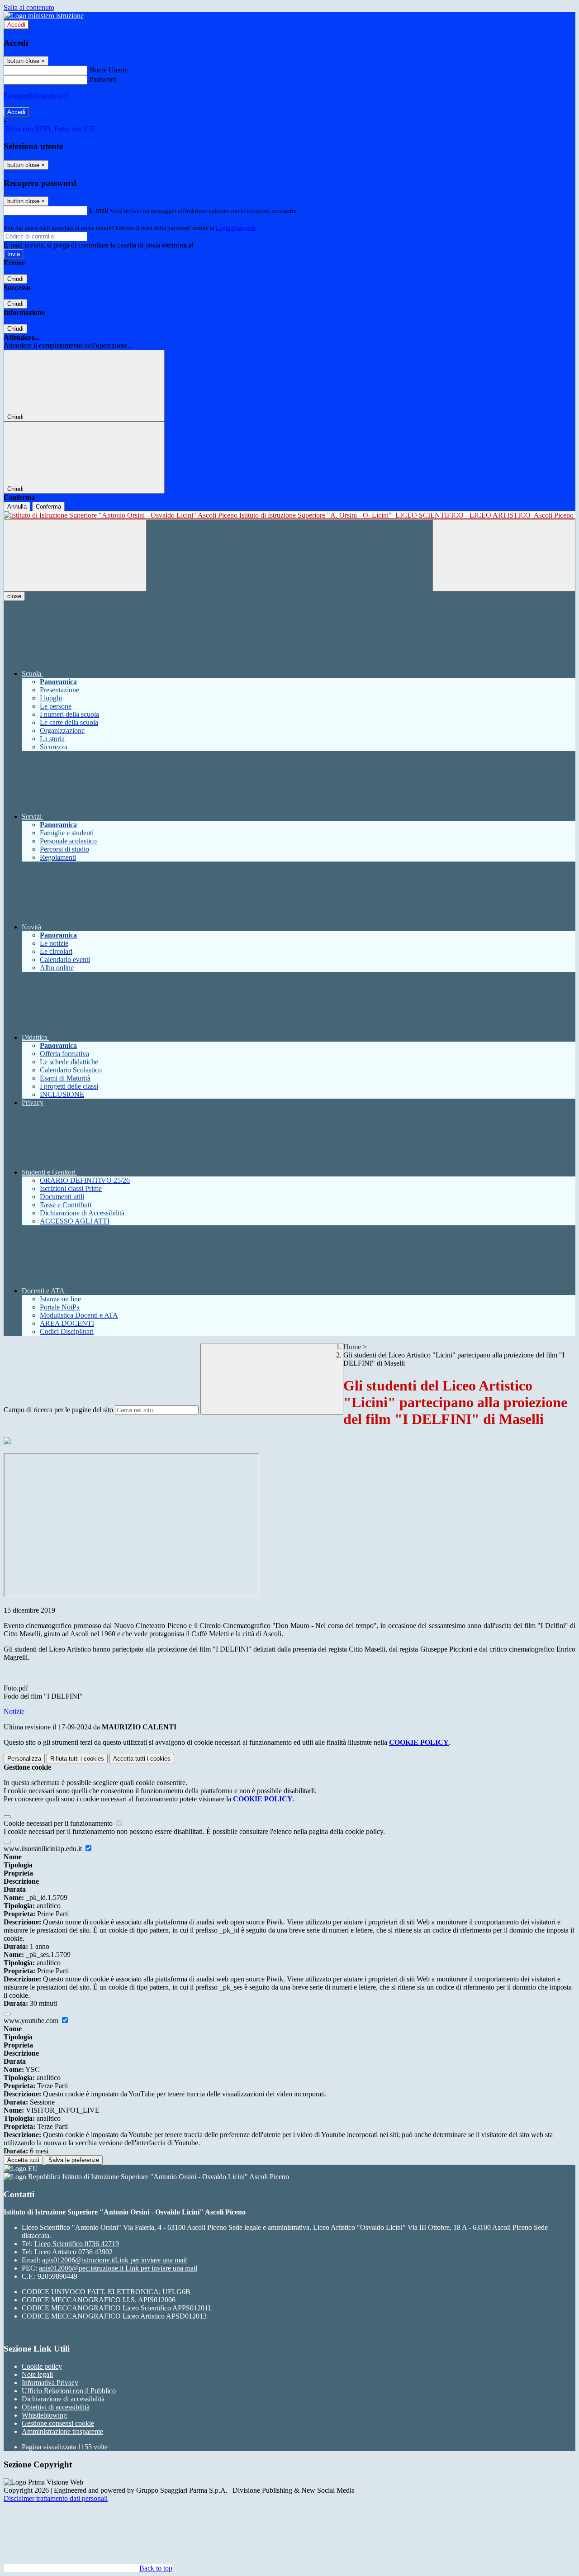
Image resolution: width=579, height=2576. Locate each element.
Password (103, 79)
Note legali (37, 2374)
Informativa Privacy (50, 2383)
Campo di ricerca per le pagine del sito (58, 1410)
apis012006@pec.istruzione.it (118, 2268)
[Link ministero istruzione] (44, 16)
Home (352, 1347)
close (14, 596)
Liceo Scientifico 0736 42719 (77, 2244)
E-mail (99, 210)
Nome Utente (108, 70)
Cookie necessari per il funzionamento (59, 1823)
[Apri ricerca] (504, 555)
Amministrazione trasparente (62, 2431)
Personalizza (24, 1759)
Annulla (17, 507)
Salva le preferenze (74, 2160)
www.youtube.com (32, 2021)
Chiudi (15, 279)
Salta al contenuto (29, 7)
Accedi (16, 25)
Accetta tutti (142, 1759)
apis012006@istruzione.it (114, 2260)
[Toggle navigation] (75, 555)
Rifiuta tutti (77, 1759)
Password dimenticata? (36, 96)
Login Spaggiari (236, 228)
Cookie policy (42, 2366)
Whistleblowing (44, 2415)
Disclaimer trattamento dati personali (56, 2498)
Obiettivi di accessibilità (56, 2407)
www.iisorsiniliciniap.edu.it (44, 1849)
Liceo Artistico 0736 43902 (74, 2252)
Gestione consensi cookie (58, 2423)
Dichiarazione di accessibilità (63, 2399)
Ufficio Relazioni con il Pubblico (69, 2391)
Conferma (48, 507)
